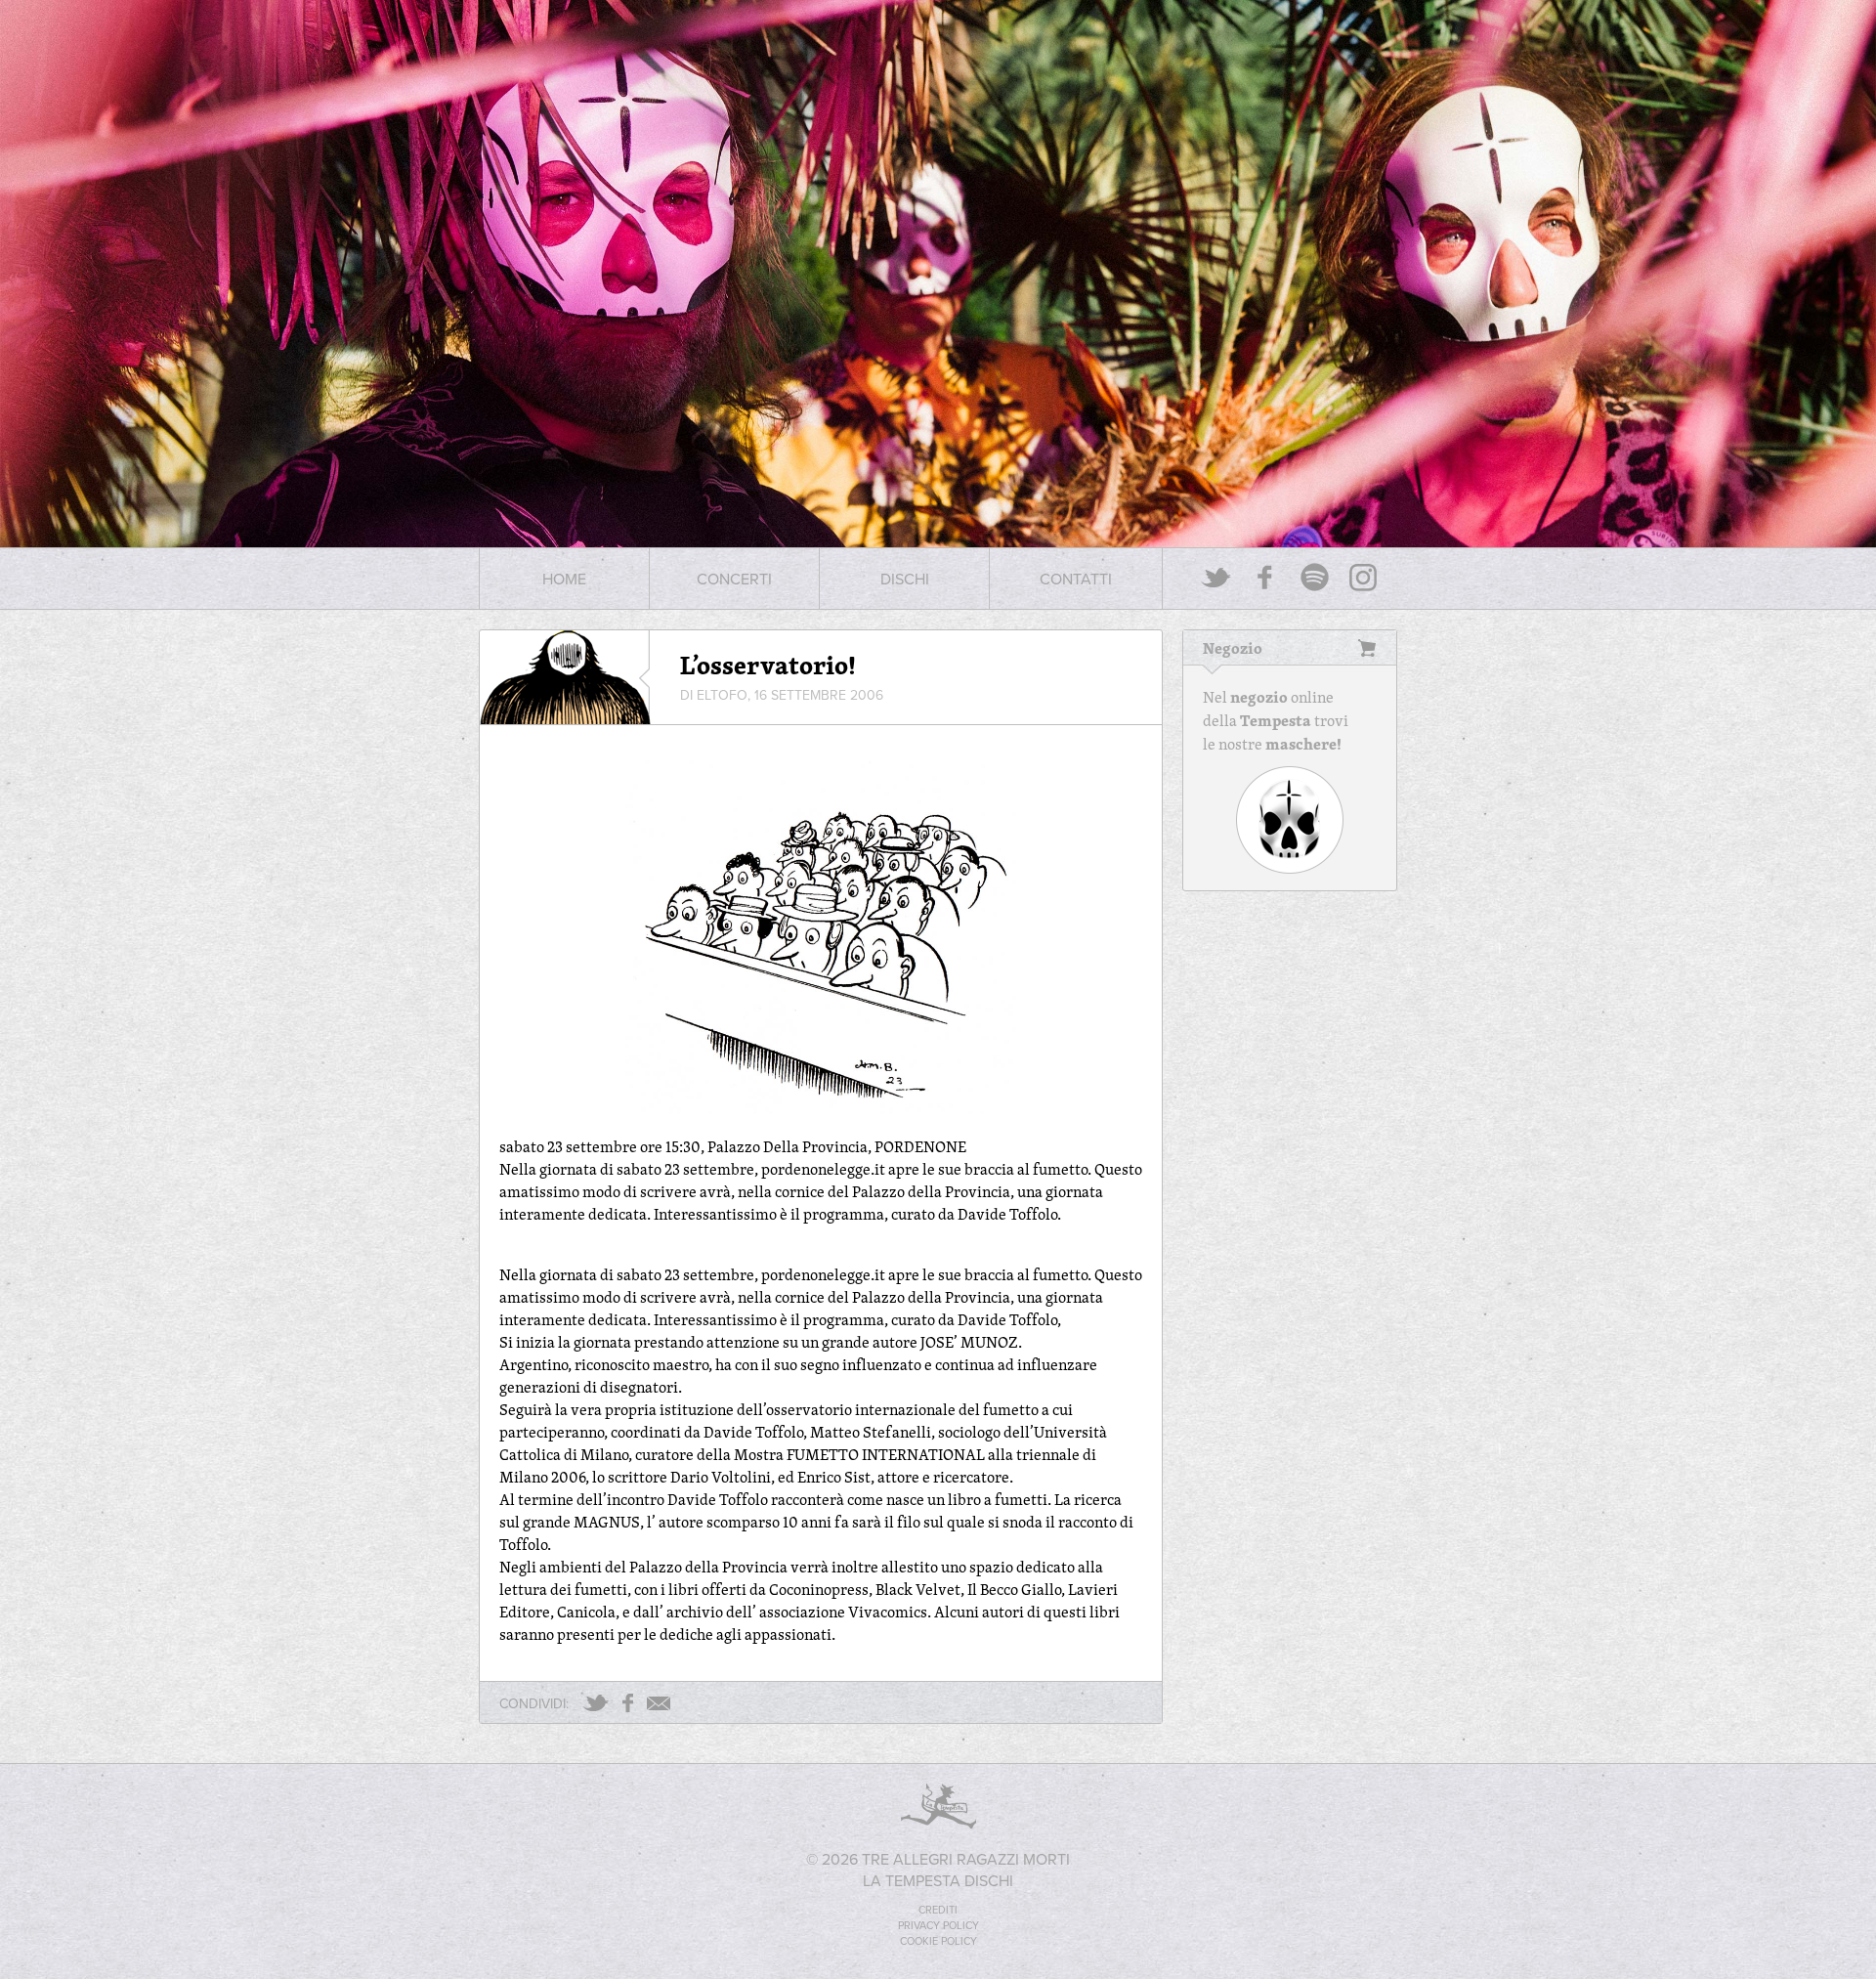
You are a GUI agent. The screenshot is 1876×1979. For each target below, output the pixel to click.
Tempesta (1276, 720)
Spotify (1314, 577)
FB (628, 1703)
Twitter (1216, 577)
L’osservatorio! (768, 665)
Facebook (1265, 577)
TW (596, 1703)
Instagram (1363, 577)
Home (564, 579)
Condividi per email (659, 1703)
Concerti (734, 579)
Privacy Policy (938, 1925)
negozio (1259, 697)
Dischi (905, 579)
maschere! (1303, 744)
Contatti (1076, 579)
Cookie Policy (938, 1941)
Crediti (938, 1910)
